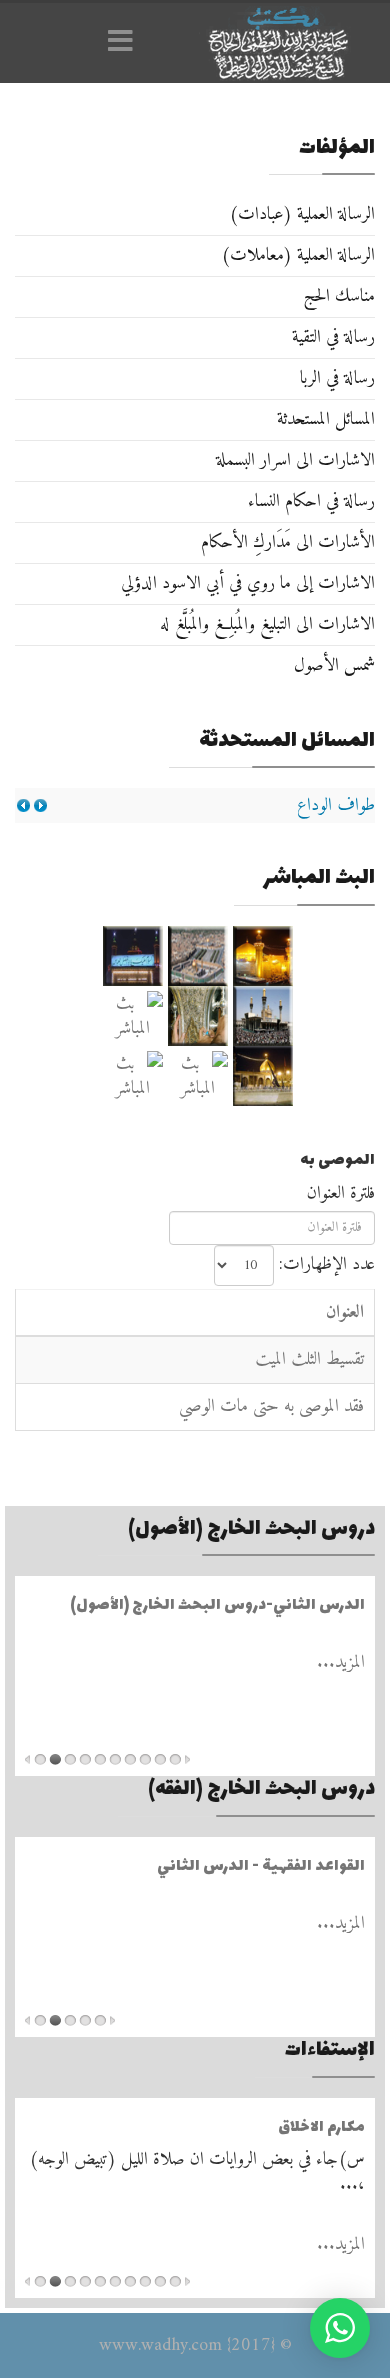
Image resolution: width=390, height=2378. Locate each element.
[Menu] (125, 43)
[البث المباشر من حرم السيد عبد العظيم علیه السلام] (197, 1076)
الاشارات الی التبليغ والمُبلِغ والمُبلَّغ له (267, 624)
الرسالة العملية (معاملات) (298, 255)
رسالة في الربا (337, 378)
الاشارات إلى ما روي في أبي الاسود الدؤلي (248, 583)
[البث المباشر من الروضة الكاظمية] (262, 1016)
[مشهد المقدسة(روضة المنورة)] (197, 1016)
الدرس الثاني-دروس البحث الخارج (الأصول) (217, 1605)
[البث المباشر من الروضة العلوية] (262, 956)
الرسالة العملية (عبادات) (302, 214)
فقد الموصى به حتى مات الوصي (271, 1406)
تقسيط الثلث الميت (309, 1359)
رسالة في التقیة (333, 337)
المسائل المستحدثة (326, 419)
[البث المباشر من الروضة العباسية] (132, 956)
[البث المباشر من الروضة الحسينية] (197, 956)
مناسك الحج (339, 296)
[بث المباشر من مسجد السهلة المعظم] (132, 1016)
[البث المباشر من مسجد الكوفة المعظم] (262, 1076)
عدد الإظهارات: (327, 1264)
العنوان (345, 1312)
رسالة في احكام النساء (311, 501)
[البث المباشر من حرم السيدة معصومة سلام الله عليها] (132, 1076)
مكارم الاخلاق (321, 2127)
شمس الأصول (334, 665)
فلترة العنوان (338, 1193)
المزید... (341, 1662)
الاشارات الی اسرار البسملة (295, 460)
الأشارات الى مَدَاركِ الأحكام (288, 542)
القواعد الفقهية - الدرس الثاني (261, 1866)
